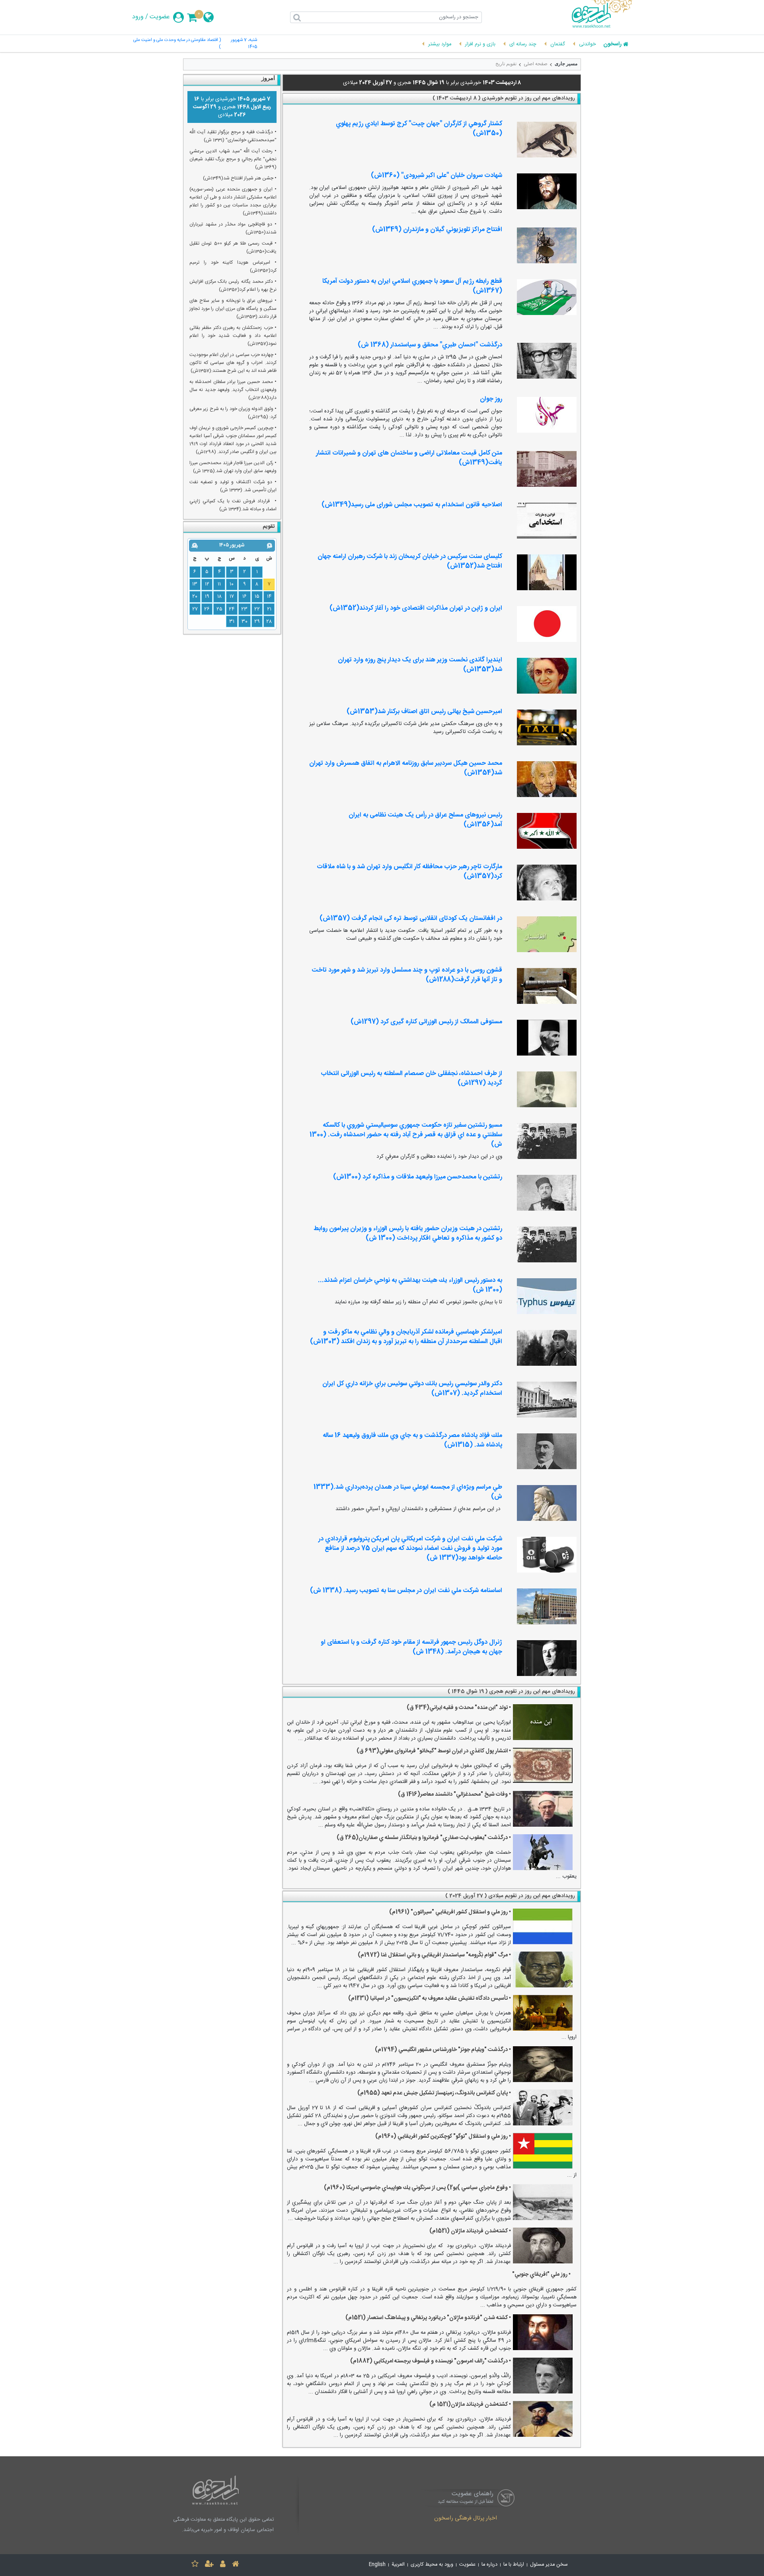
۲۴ (232, 609)
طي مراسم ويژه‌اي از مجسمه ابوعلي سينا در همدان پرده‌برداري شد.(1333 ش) (408, 1492)
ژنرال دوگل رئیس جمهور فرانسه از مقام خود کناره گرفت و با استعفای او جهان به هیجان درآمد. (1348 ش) (411, 1647)
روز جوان (491, 399)
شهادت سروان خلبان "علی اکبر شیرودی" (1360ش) (437, 176)
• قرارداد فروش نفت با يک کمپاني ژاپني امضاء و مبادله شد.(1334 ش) (233, 505)
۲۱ (269, 609)
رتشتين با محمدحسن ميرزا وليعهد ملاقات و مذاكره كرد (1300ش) (418, 1177)
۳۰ (245, 622)
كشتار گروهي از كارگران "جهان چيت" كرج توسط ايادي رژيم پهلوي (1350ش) (419, 129)
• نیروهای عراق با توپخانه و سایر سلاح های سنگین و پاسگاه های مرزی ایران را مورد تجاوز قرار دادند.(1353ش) (233, 309)
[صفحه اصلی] (236, 2565)
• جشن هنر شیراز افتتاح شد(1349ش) (240, 178)
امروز (268, 78)
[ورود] (223, 2565)
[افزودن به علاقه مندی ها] (195, 2565)
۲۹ (257, 622)
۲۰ (195, 597)
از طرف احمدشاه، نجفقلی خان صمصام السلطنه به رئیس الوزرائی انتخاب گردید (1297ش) (411, 1078)
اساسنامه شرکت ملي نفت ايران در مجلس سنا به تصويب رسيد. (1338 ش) (406, 1591)
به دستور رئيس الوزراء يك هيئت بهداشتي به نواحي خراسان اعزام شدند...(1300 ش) (410, 1285)
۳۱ (232, 622)
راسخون (612, 45)
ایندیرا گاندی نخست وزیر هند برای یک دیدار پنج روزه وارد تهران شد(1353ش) (420, 665)
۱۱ (219, 584)
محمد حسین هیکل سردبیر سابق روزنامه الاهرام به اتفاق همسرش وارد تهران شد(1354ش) (406, 768)
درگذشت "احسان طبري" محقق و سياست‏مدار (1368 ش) (430, 345)
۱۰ (232, 584)
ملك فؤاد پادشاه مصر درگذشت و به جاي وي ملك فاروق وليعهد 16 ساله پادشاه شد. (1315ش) (412, 1440)
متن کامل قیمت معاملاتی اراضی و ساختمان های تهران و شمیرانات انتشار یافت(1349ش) (409, 458)
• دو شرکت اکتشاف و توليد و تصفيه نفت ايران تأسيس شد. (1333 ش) (233, 486)
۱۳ (195, 584)
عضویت (160, 17)
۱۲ (207, 584)
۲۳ (244, 609)
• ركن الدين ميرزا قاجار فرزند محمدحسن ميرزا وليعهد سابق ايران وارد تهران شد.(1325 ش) (233, 467)
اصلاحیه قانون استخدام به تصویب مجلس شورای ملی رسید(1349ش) (412, 505)
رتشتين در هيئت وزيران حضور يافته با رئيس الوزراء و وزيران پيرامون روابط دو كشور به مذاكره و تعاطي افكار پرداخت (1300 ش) (408, 1234)
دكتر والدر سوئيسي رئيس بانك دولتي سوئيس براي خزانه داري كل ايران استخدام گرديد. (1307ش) (412, 1389)
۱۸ (219, 597)
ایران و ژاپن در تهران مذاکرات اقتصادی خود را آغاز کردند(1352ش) (416, 608)
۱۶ (245, 597)
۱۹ (207, 597)
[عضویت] (209, 2565)
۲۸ (269, 622)
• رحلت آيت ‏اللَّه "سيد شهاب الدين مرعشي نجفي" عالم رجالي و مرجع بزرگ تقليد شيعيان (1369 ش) (233, 159)
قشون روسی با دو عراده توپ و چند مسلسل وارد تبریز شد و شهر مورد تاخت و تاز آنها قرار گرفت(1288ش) (407, 975)
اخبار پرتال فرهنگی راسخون (466, 2519)
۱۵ (257, 597)
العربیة (398, 2565)
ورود (138, 17)
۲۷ (195, 609)
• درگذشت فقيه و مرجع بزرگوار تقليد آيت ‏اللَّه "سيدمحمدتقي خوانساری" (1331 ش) (233, 136)
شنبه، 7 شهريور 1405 (244, 44)
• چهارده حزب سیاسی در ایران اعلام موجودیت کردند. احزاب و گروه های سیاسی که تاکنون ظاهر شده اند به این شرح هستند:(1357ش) (233, 363)
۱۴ (269, 597)
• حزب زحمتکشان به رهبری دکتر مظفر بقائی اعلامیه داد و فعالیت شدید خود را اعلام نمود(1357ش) (233, 336)
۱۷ (232, 597)
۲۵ (219, 609)
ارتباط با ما (514, 2565)
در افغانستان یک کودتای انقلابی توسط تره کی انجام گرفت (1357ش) (411, 919)
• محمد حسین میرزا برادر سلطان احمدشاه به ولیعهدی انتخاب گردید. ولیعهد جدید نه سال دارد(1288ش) (233, 390)
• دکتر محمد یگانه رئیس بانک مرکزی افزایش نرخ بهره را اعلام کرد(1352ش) (233, 286)
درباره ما (489, 2565)
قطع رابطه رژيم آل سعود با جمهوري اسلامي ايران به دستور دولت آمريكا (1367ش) (412, 286)
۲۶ (207, 609)
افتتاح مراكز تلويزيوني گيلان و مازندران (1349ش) (437, 230)
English (377, 2565)
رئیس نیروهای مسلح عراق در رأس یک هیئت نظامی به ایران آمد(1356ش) (425, 820)
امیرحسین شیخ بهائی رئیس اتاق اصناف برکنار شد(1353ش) (424, 712)
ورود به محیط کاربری (432, 2565)
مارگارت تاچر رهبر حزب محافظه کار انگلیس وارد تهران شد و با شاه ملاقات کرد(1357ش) (409, 872)
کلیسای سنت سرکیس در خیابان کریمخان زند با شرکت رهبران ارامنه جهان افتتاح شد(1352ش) (410, 561)
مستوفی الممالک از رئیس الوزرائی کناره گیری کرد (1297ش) (426, 1022)
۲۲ (257, 609)
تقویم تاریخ (506, 64)
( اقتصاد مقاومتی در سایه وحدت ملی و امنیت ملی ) (177, 44)
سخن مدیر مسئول (549, 2565)
